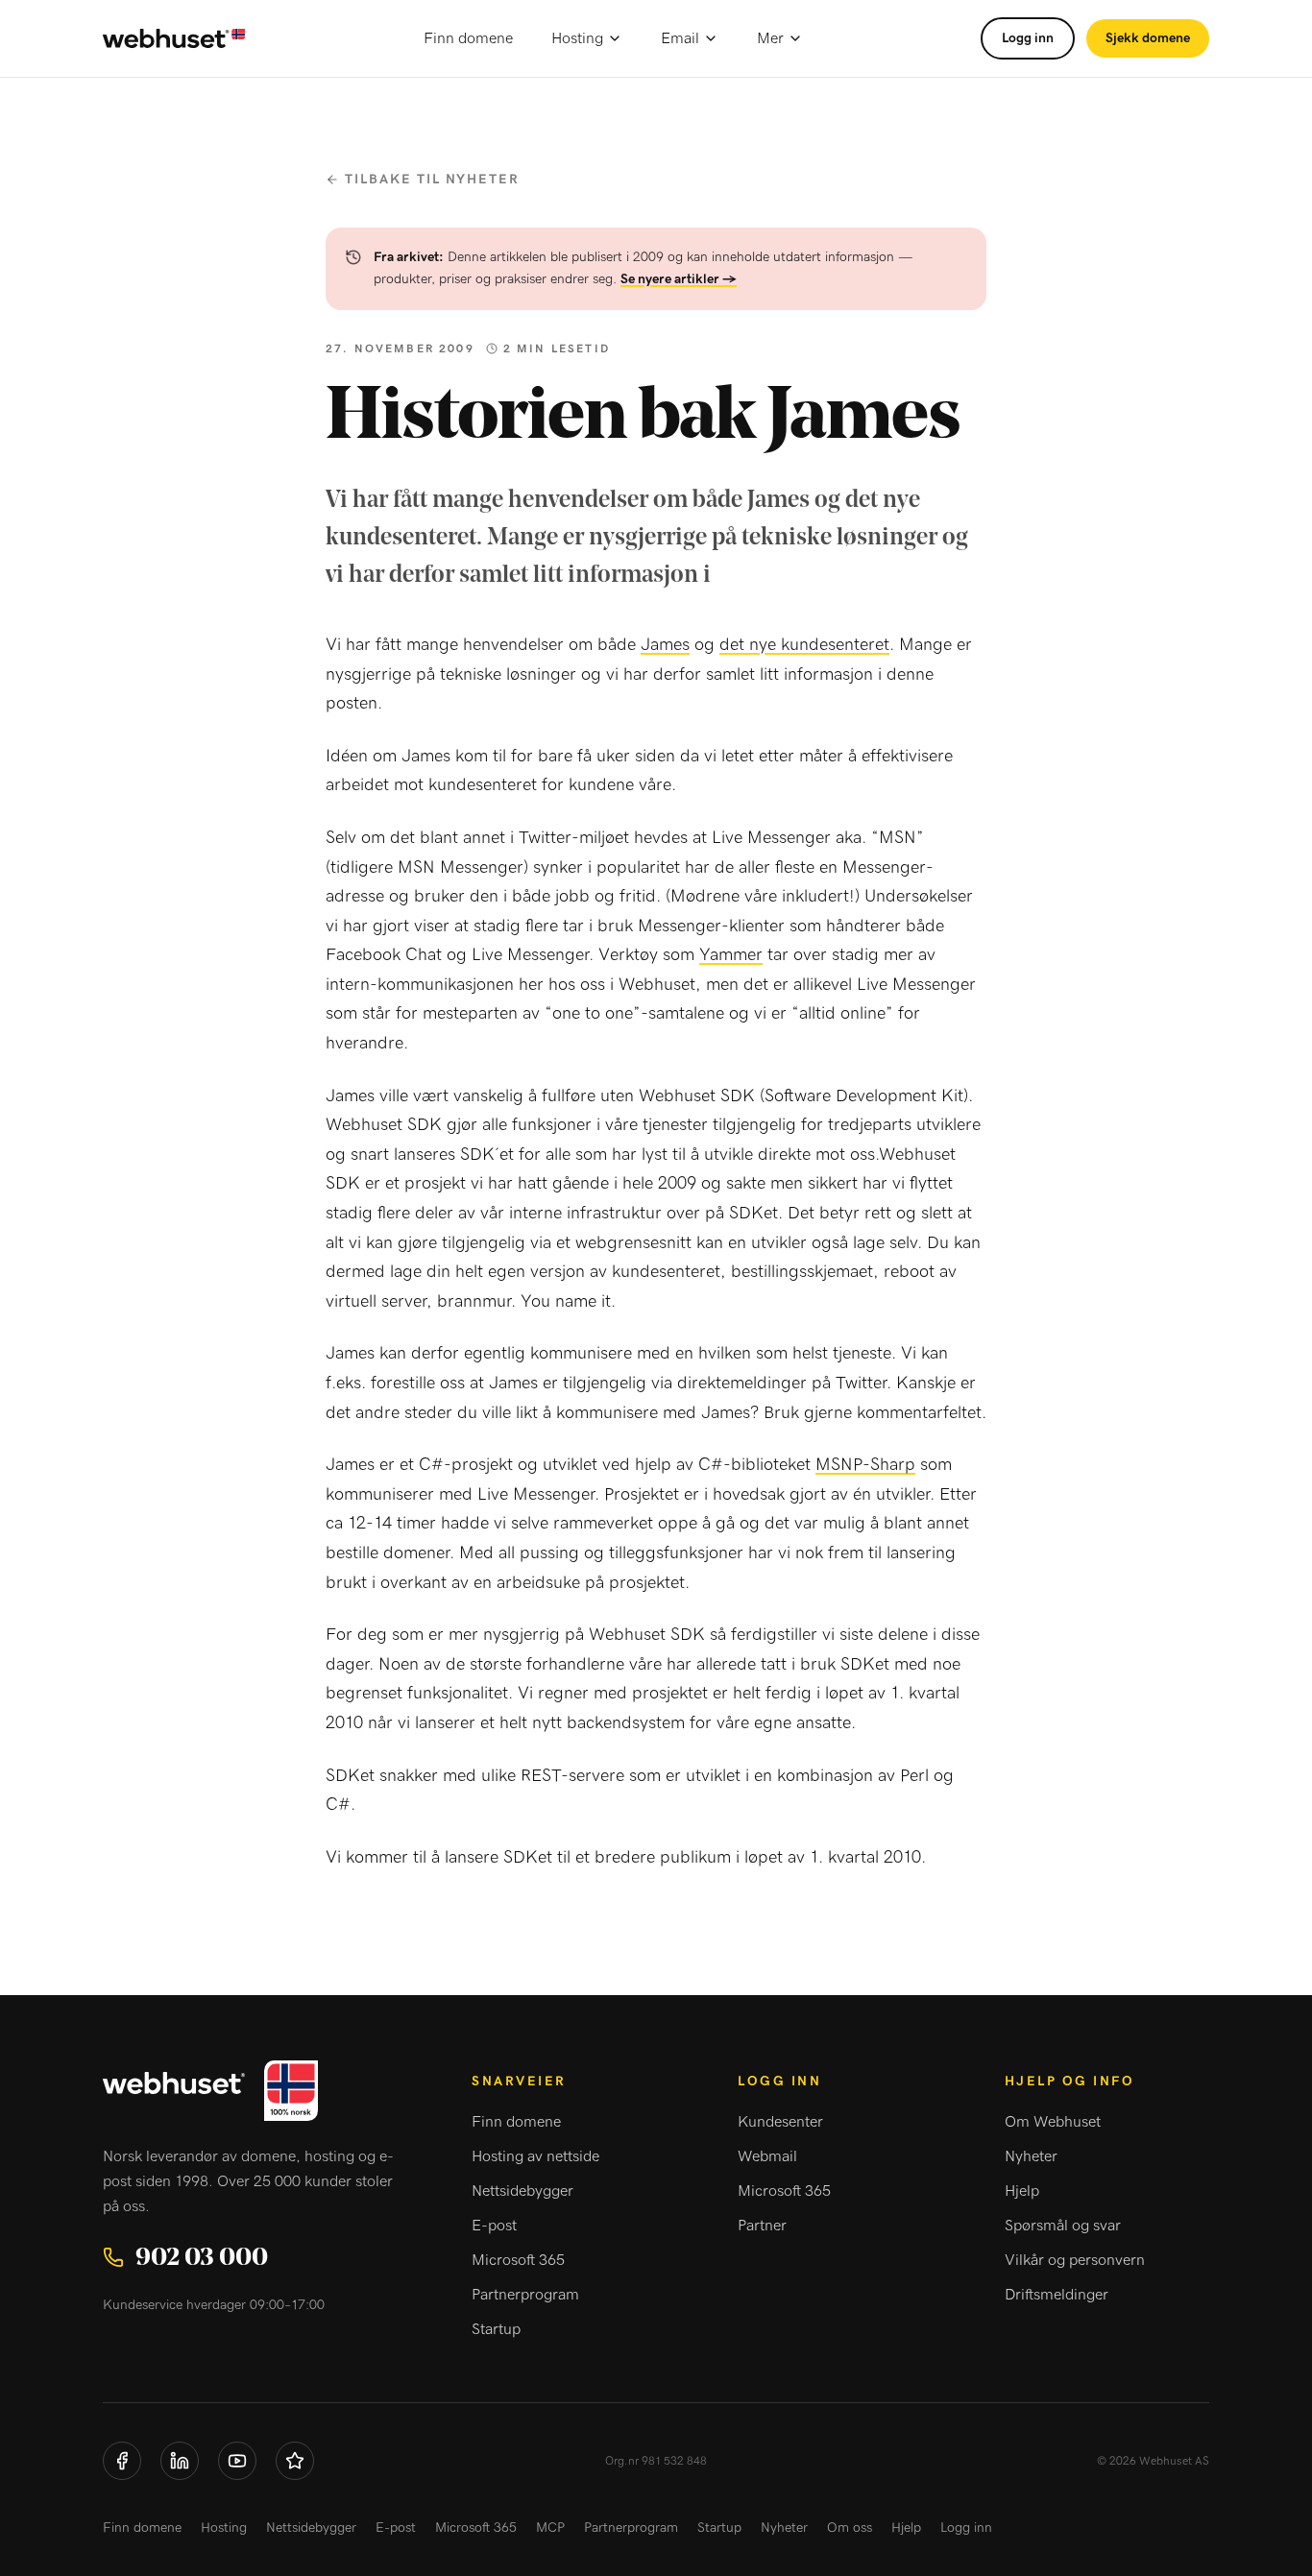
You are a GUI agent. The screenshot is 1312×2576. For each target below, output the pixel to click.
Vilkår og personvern (1075, 2260)
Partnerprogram (525, 2295)
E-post (494, 2226)
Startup (496, 2329)
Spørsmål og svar (1063, 2226)
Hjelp (1022, 2191)
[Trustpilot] (295, 2461)
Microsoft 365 (518, 2260)
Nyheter (1031, 2156)
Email (680, 38)
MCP (550, 2528)
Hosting (577, 38)
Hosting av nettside (535, 2156)
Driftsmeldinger (1057, 2295)
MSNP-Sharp (865, 1465)
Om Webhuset (1053, 2122)
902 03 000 (202, 2257)
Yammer (731, 955)
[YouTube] (237, 2461)
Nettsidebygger (522, 2191)
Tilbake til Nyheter (432, 180)
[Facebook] (122, 2461)
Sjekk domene (1148, 38)
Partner (762, 2226)
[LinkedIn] (180, 2461)
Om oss (850, 2528)
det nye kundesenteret (804, 645)
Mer (770, 38)
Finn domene (468, 38)
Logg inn (1028, 38)
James (665, 645)
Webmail (767, 2156)
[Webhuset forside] (174, 39)
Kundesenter (780, 2122)
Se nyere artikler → (679, 279)
